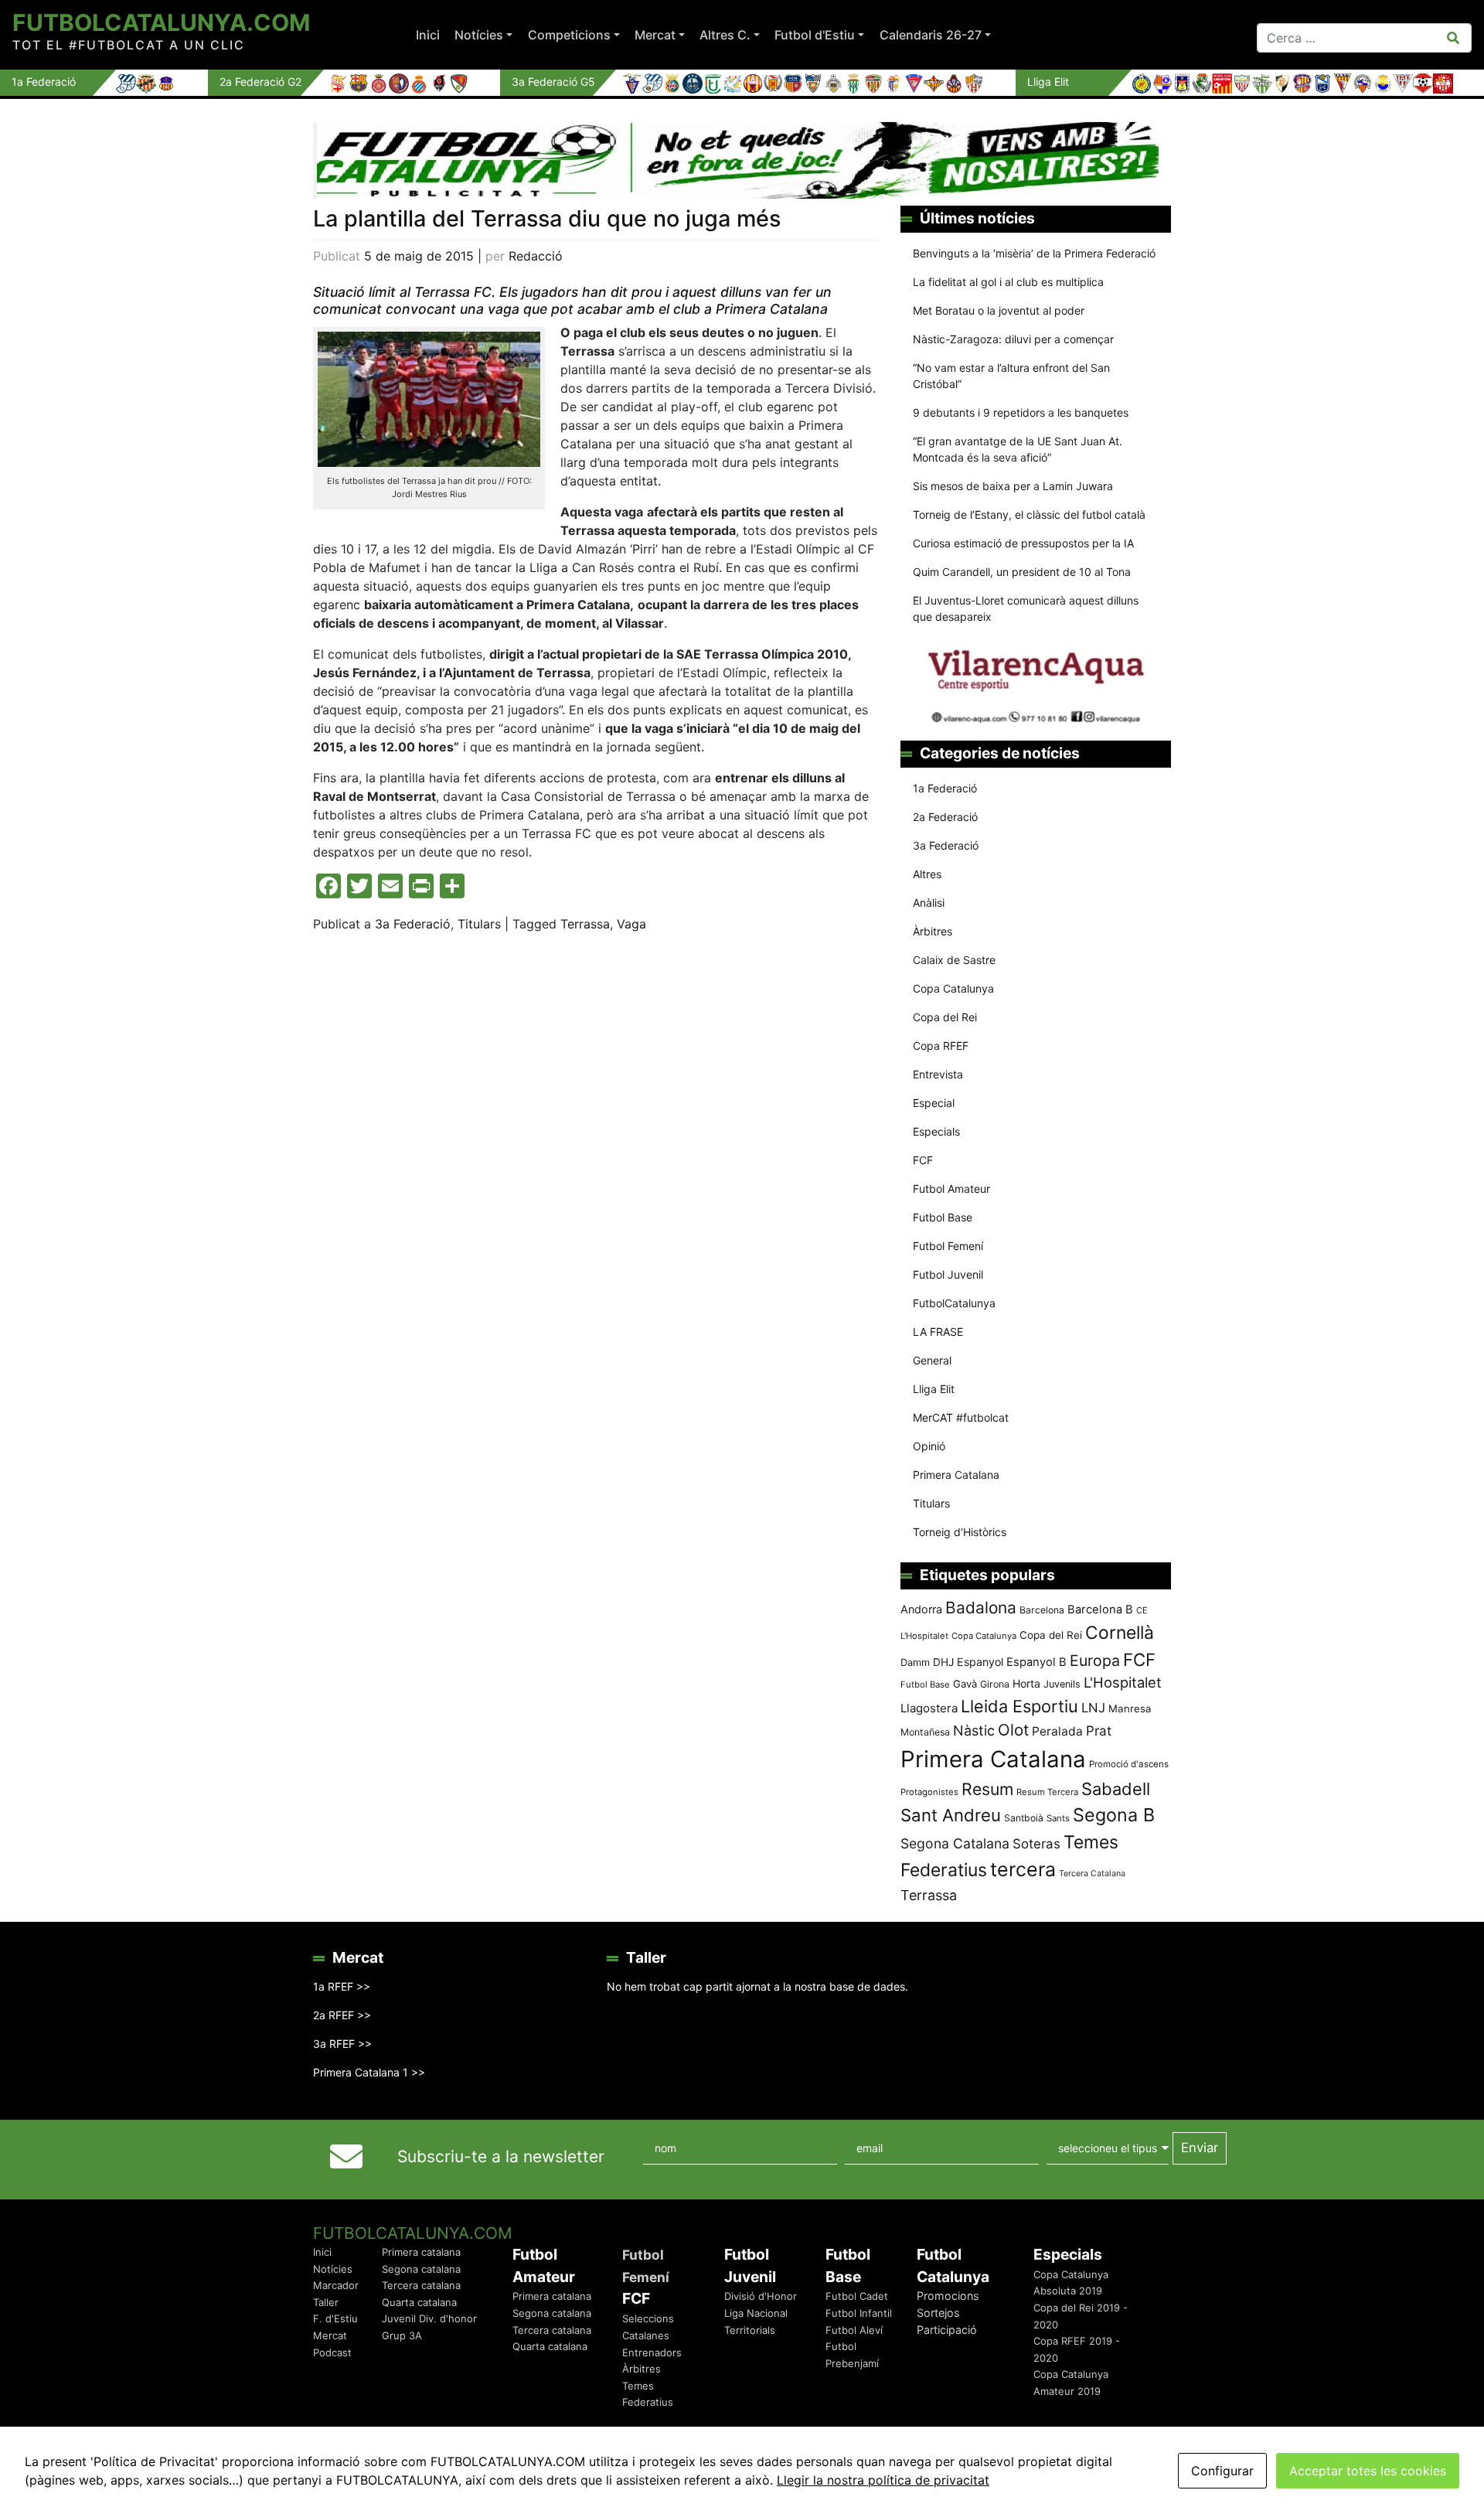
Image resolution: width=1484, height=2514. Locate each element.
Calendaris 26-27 (931, 35)
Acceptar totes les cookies (1368, 2471)
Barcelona (1042, 1610)
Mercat (655, 35)
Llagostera (929, 1708)
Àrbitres (933, 931)
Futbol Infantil (859, 2313)
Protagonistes (929, 1792)
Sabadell (1116, 1789)
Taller (326, 2302)
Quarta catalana (419, 2302)
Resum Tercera (1047, 1792)
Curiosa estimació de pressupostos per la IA (1023, 543)
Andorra (921, 1609)
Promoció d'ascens (1129, 1764)
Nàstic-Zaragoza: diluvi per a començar (1013, 339)
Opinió (929, 1446)
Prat (1099, 1731)
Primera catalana (421, 2252)
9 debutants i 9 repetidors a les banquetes (1021, 412)
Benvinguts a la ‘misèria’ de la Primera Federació (1034, 253)
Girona (995, 1684)
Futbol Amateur (951, 1189)
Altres (927, 874)
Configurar (1222, 2471)
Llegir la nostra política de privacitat (883, 2480)
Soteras (1036, 1844)
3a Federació (413, 924)
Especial (934, 1103)
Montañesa (925, 1732)
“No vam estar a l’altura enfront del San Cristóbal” (1011, 376)
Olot (1013, 1730)
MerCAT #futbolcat (961, 1417)
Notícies (479, 35)
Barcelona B (1100, 1610)
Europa (1095, 1661)
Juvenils (1062, 1684)
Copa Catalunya (953, 988)
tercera (1023, 1869)
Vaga (631, 924)
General (932, 1360)
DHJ (943, 1662)
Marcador (336, 2285)
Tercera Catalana (1092, 1874)
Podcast (332, 2352)
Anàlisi (929, 903)
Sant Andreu (951, 1815)
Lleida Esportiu (1019, 1706)
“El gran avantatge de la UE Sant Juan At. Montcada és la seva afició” (1018, 449)
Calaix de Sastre (954, 960)
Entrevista (938, 1074)
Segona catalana (421, 2269)
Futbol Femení (948, 1246)
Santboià (1024, 1818)
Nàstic (974, 1731)
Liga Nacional (756, 2313)
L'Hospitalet (1123, 1682)
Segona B (1114, 1815)
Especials (936, 1131)
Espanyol (980, 1662)
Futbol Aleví (854, 2330)
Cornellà (1120, 1633)
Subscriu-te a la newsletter (501, 2156)
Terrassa (585, 924)
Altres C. (725, 35)
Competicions (569, 35)
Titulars (479, 924)
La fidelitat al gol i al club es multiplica (1008, 282)
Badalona (981, 1608)
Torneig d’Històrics (960, 1532)
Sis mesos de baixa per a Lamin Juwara (1013, 486)
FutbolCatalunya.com (161, 22)
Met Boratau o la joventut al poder (999, 310)
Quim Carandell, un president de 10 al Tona (1022, 572)
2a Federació (945, 817)
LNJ (1093, 1708)
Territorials (750, 2330)
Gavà (965, 1684)
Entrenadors (652, 2352)
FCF (923, 1160)
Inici (428, 35)
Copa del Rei (945, 1017)
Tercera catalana (421, 2285)
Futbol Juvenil (948, 1274)
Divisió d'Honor (761, 2296)
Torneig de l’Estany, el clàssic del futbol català (1029, 514)
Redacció (536, 256)
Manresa (1130, 1708)
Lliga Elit (934, 1389)
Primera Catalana (956, 1475)
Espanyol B (1036, 1662)
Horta (1026, 1683)
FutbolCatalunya (954, 1303)
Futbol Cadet (857, 2296)
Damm (915, 1662)
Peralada (1057, 1731)
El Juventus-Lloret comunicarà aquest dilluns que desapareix (1026, 608)
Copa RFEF (941, 1046)
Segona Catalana (955, 1843)
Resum (987, 1789)
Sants (1058, 1818)
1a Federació (945, 788)
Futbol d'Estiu (815, 35)
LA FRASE (938, 1332)
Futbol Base (943, 1217)
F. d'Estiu (335, 2318)
